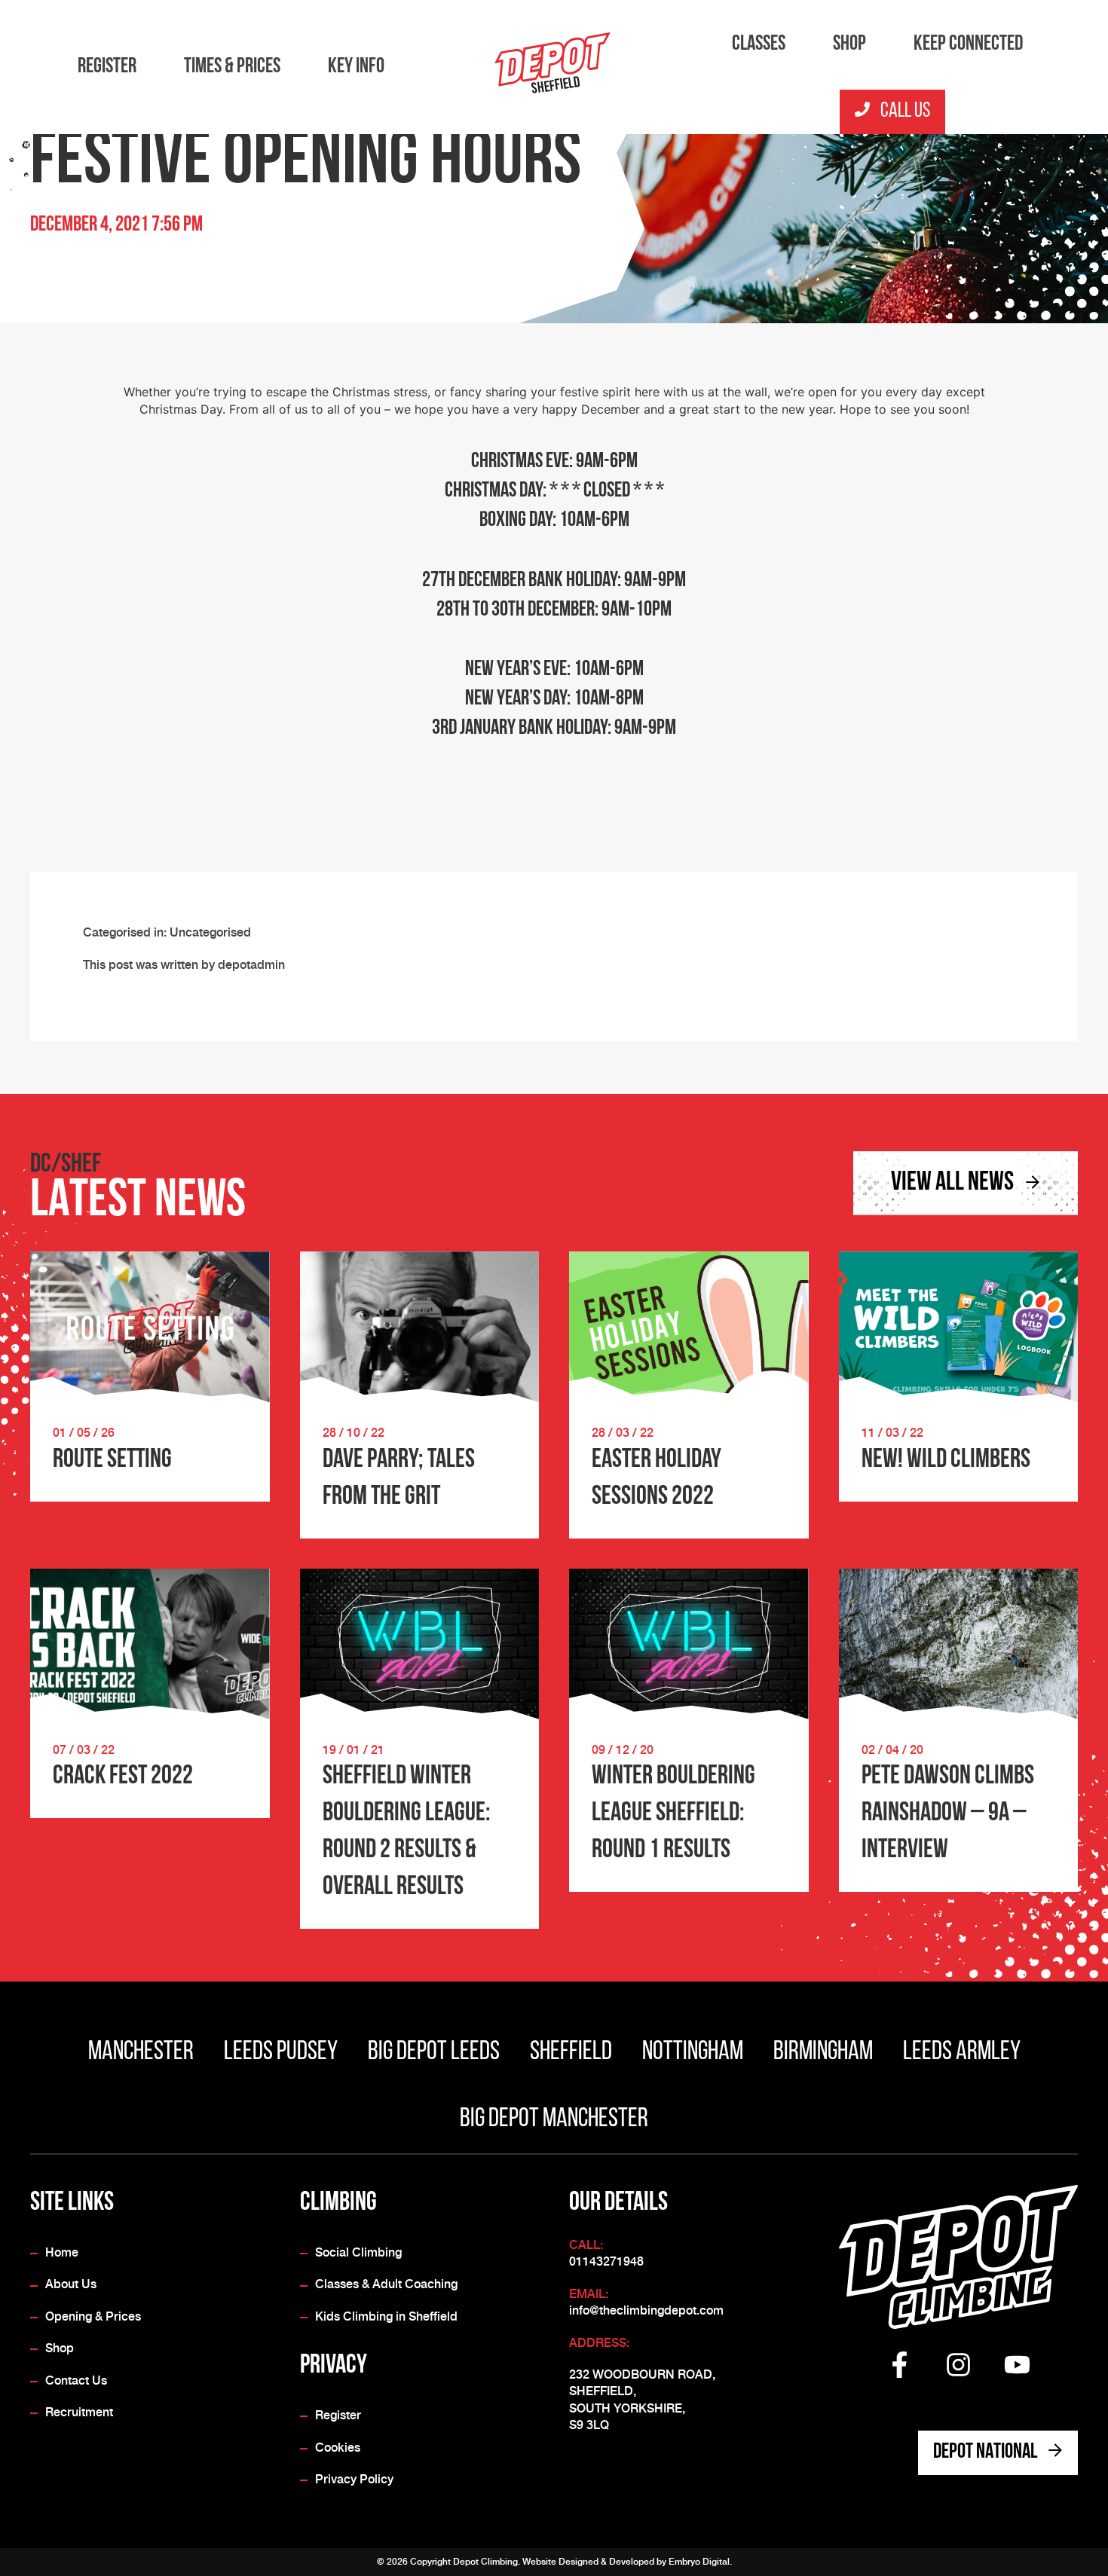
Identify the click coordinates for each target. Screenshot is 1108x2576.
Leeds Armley (962, 2053)
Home (62, 2252)
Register (107, 67)
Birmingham (823, 2053)
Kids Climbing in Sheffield (386, 2316)
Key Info (356, 67)
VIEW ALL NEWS (954, 1183)
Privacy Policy (354, 2479)
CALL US (904, 112)
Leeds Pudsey (281, 2053)
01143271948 (606, 2261)
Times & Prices (232, 67)
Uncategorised (210, 932)
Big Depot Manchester (554, 2120)
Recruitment (79, 2412)
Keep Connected (968, 44)
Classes (759, 44)
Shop (849, 44)
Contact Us (76, 2380)
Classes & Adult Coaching (386, 2284)
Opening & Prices (93, 2316)
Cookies (338, 2448)
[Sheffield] (554, 66)
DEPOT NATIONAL (987, 2452)
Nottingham (693, 2053)
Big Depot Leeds (434, 2053)
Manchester (141, 2053)
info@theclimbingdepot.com (646, 2310)
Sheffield (571, 2053)
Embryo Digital (699, 2562)
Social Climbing (358, 2252)
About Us (71, 2284)
